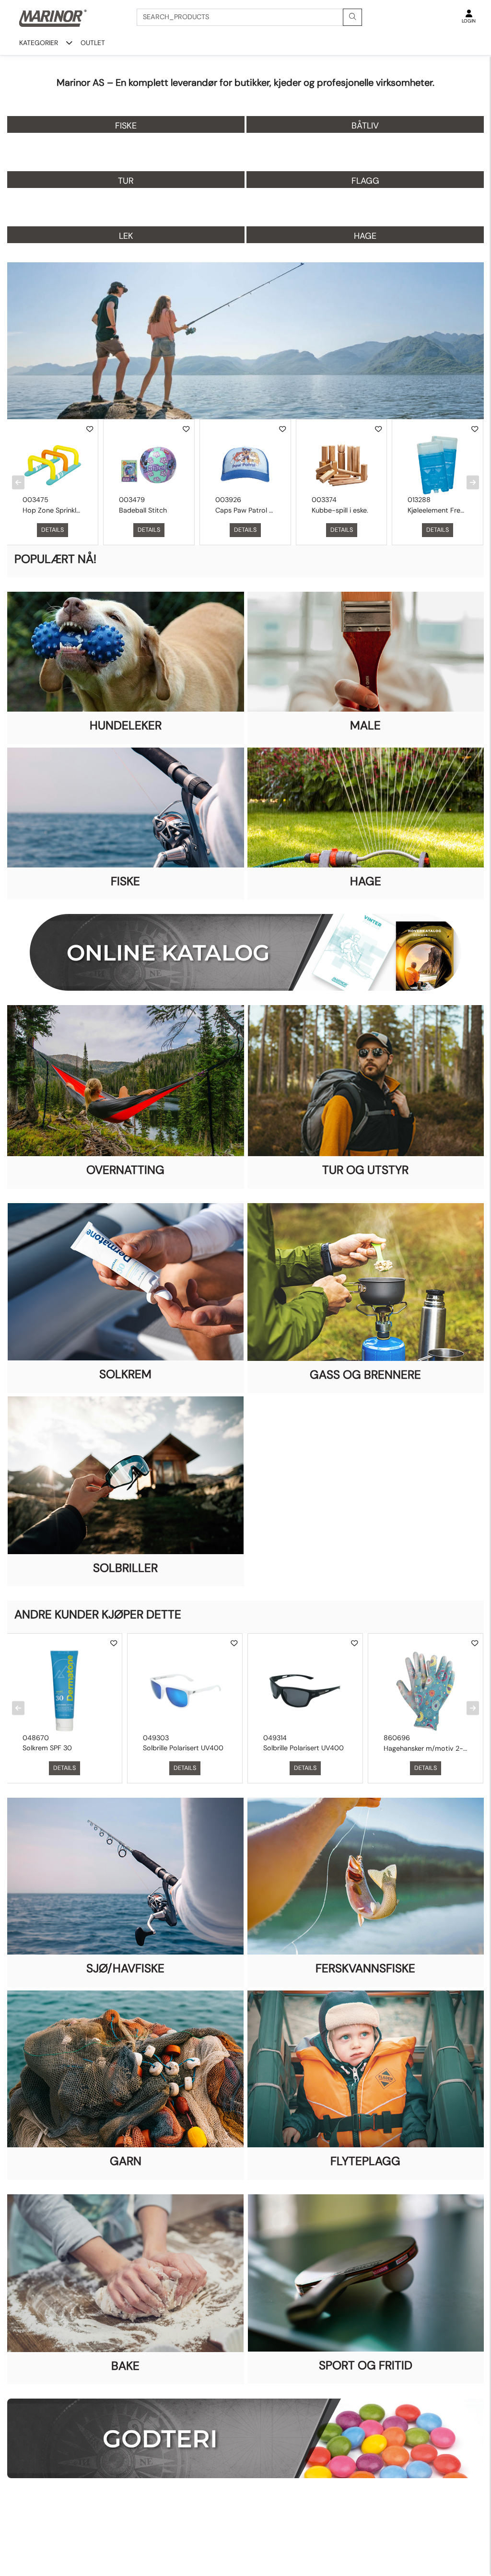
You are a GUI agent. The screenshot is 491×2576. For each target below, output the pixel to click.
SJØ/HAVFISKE (125, 1968)
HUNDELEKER (126, 726)
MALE (365, 726)
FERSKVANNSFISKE (365, 1968)
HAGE (366, 881)
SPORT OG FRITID (366, 2365)
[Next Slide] (473, 482)
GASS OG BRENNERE (365, 1375)
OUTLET (93, 43)
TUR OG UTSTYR (365, 1170)
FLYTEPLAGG (365, 2161)
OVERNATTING (125, 1170)
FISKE (125, 881)
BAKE (125, 2366)
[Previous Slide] (18, 482)
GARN (126, 2161)
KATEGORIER (39, 43)
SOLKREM (125, 1374)
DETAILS (53, 530)
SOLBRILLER (125, 1568)
